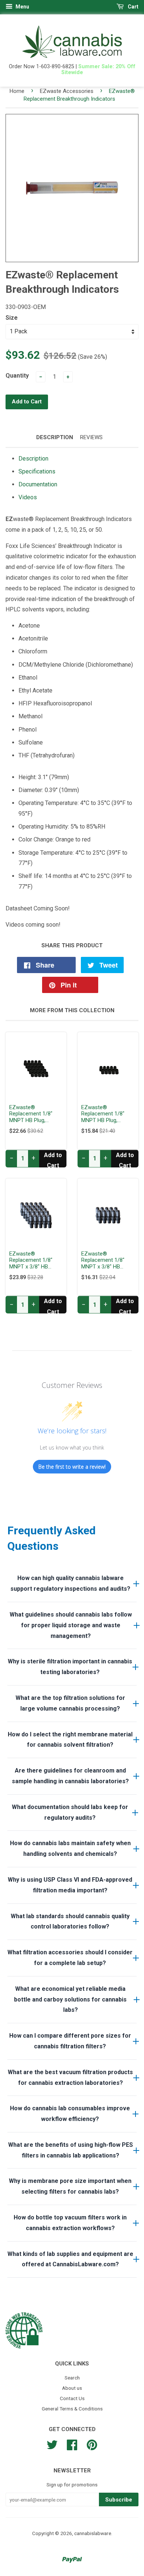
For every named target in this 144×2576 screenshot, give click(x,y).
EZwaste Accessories (67, 91)
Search (72, 2378)
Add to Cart (53, 1159)
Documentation (38, 484)
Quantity (17, 376)
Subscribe (119, 2500)
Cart (133, 7)
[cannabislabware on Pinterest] (92, 2444)
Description (55, 437)
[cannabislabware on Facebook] (72, 2444)
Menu (22, 7)
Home (17, 91)
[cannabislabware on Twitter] (52, 2444)
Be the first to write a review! (72, 1467)
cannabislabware (93, 2533)
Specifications (37, 471)
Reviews (91, 437)
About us (72, 2388)
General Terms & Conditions (72, 2409)
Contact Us (72, 2398)
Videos (28, 497)
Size (12, 318)
